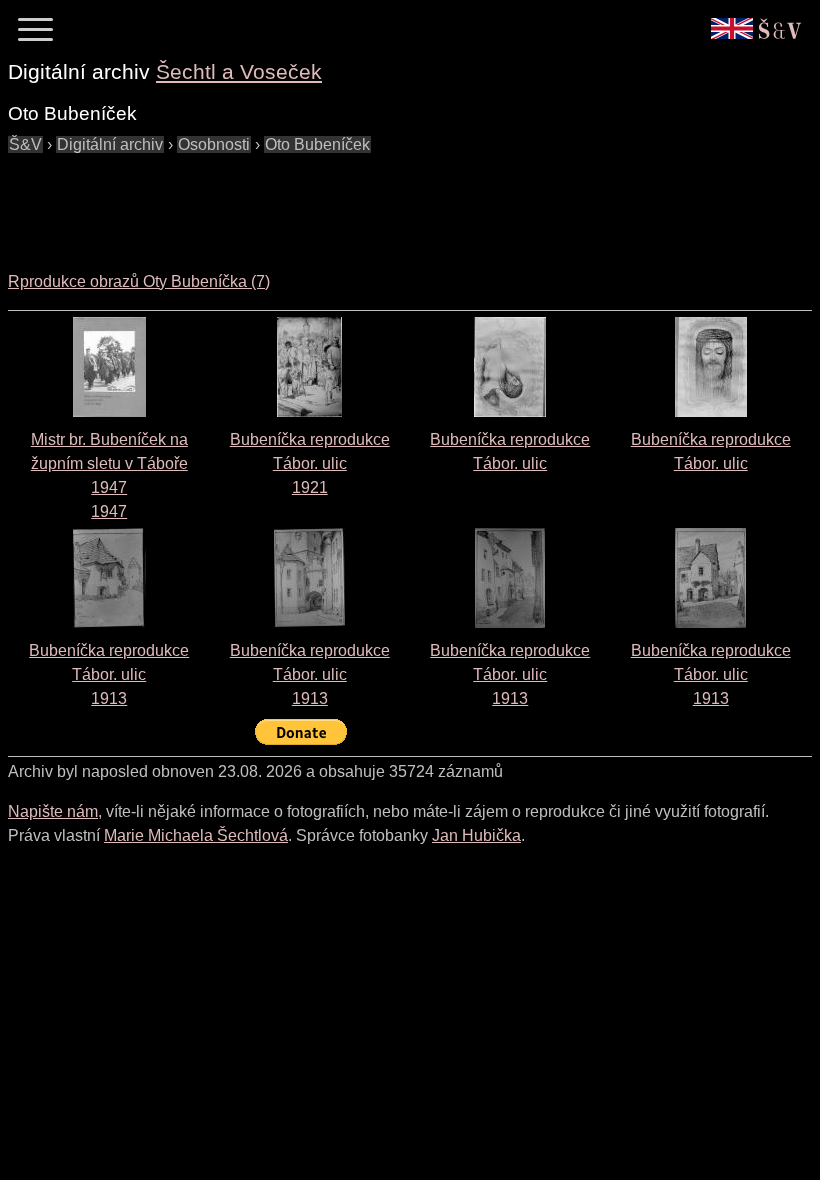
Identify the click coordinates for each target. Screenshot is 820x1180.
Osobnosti (214, 144)
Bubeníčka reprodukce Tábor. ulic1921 (310, 463)
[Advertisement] (372, 202)
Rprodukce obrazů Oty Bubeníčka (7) (139, 281)
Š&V (25, 144)
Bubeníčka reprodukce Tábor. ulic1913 (109, 674)
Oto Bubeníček (317, 144)
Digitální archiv (110, 144)
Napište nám (53, 811)
